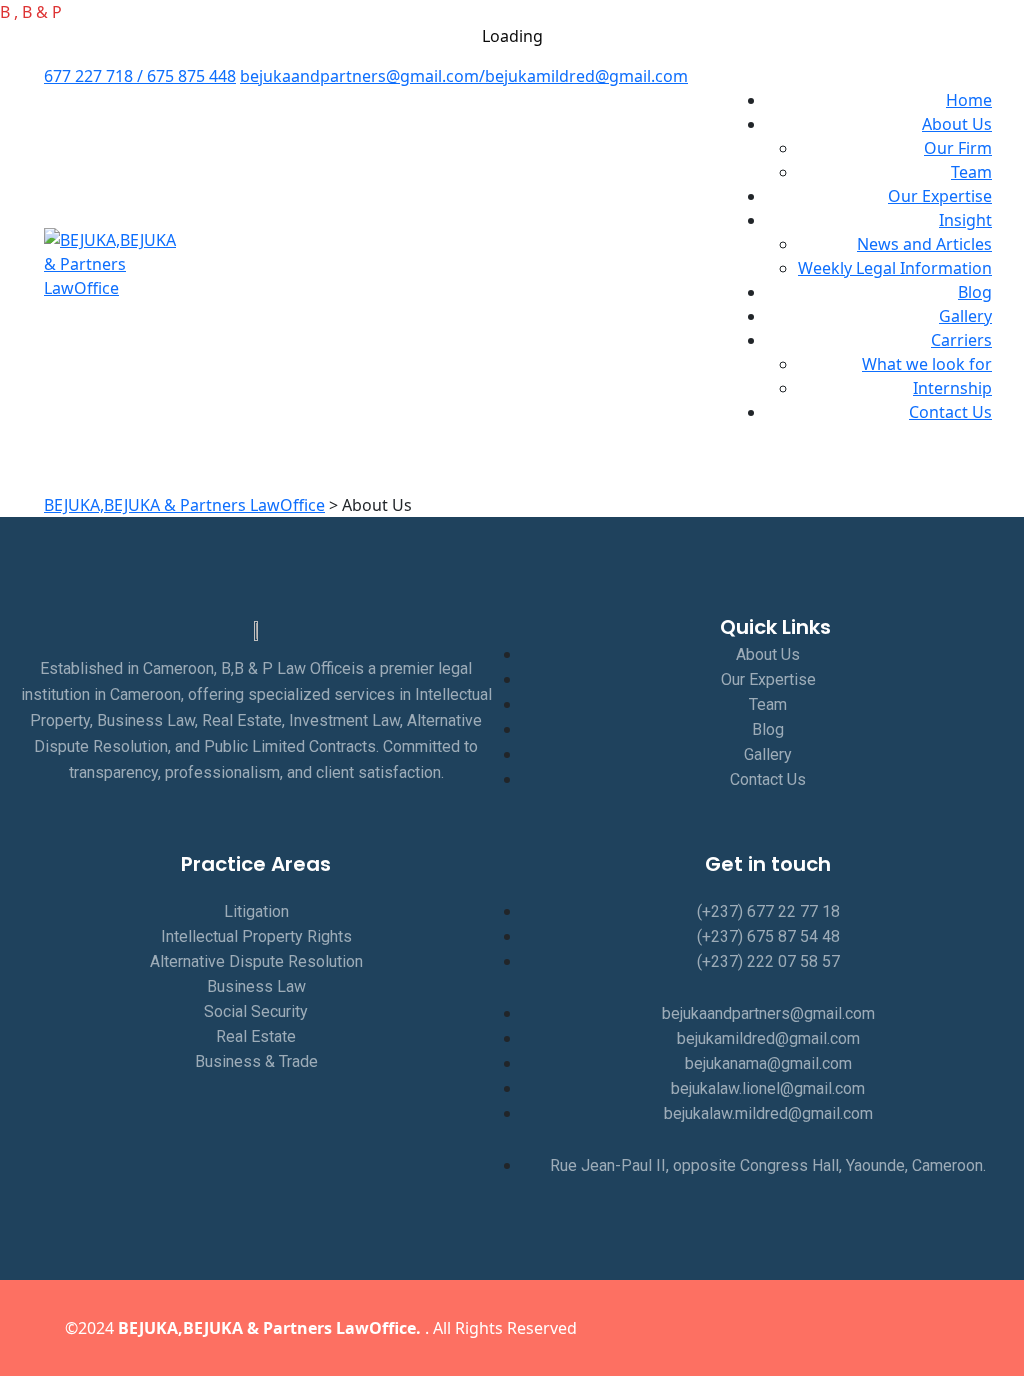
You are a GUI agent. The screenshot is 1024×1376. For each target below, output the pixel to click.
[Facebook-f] (761, 1328)
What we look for (927, 364)
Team (971, 172)
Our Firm (958, 148)
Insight (965, 220)
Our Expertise (940, 196)
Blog (975, 292)
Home (969, 100)
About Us (957, 124)
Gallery (965, 316)
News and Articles (924, 244)
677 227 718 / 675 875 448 (140, 76)
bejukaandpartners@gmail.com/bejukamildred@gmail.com (464, 76)
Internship (952, 388)
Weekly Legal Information (895, 268)
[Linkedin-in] (843, 1328)
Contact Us (950, 412)
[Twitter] (802, 1328)
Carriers (961, 340)
